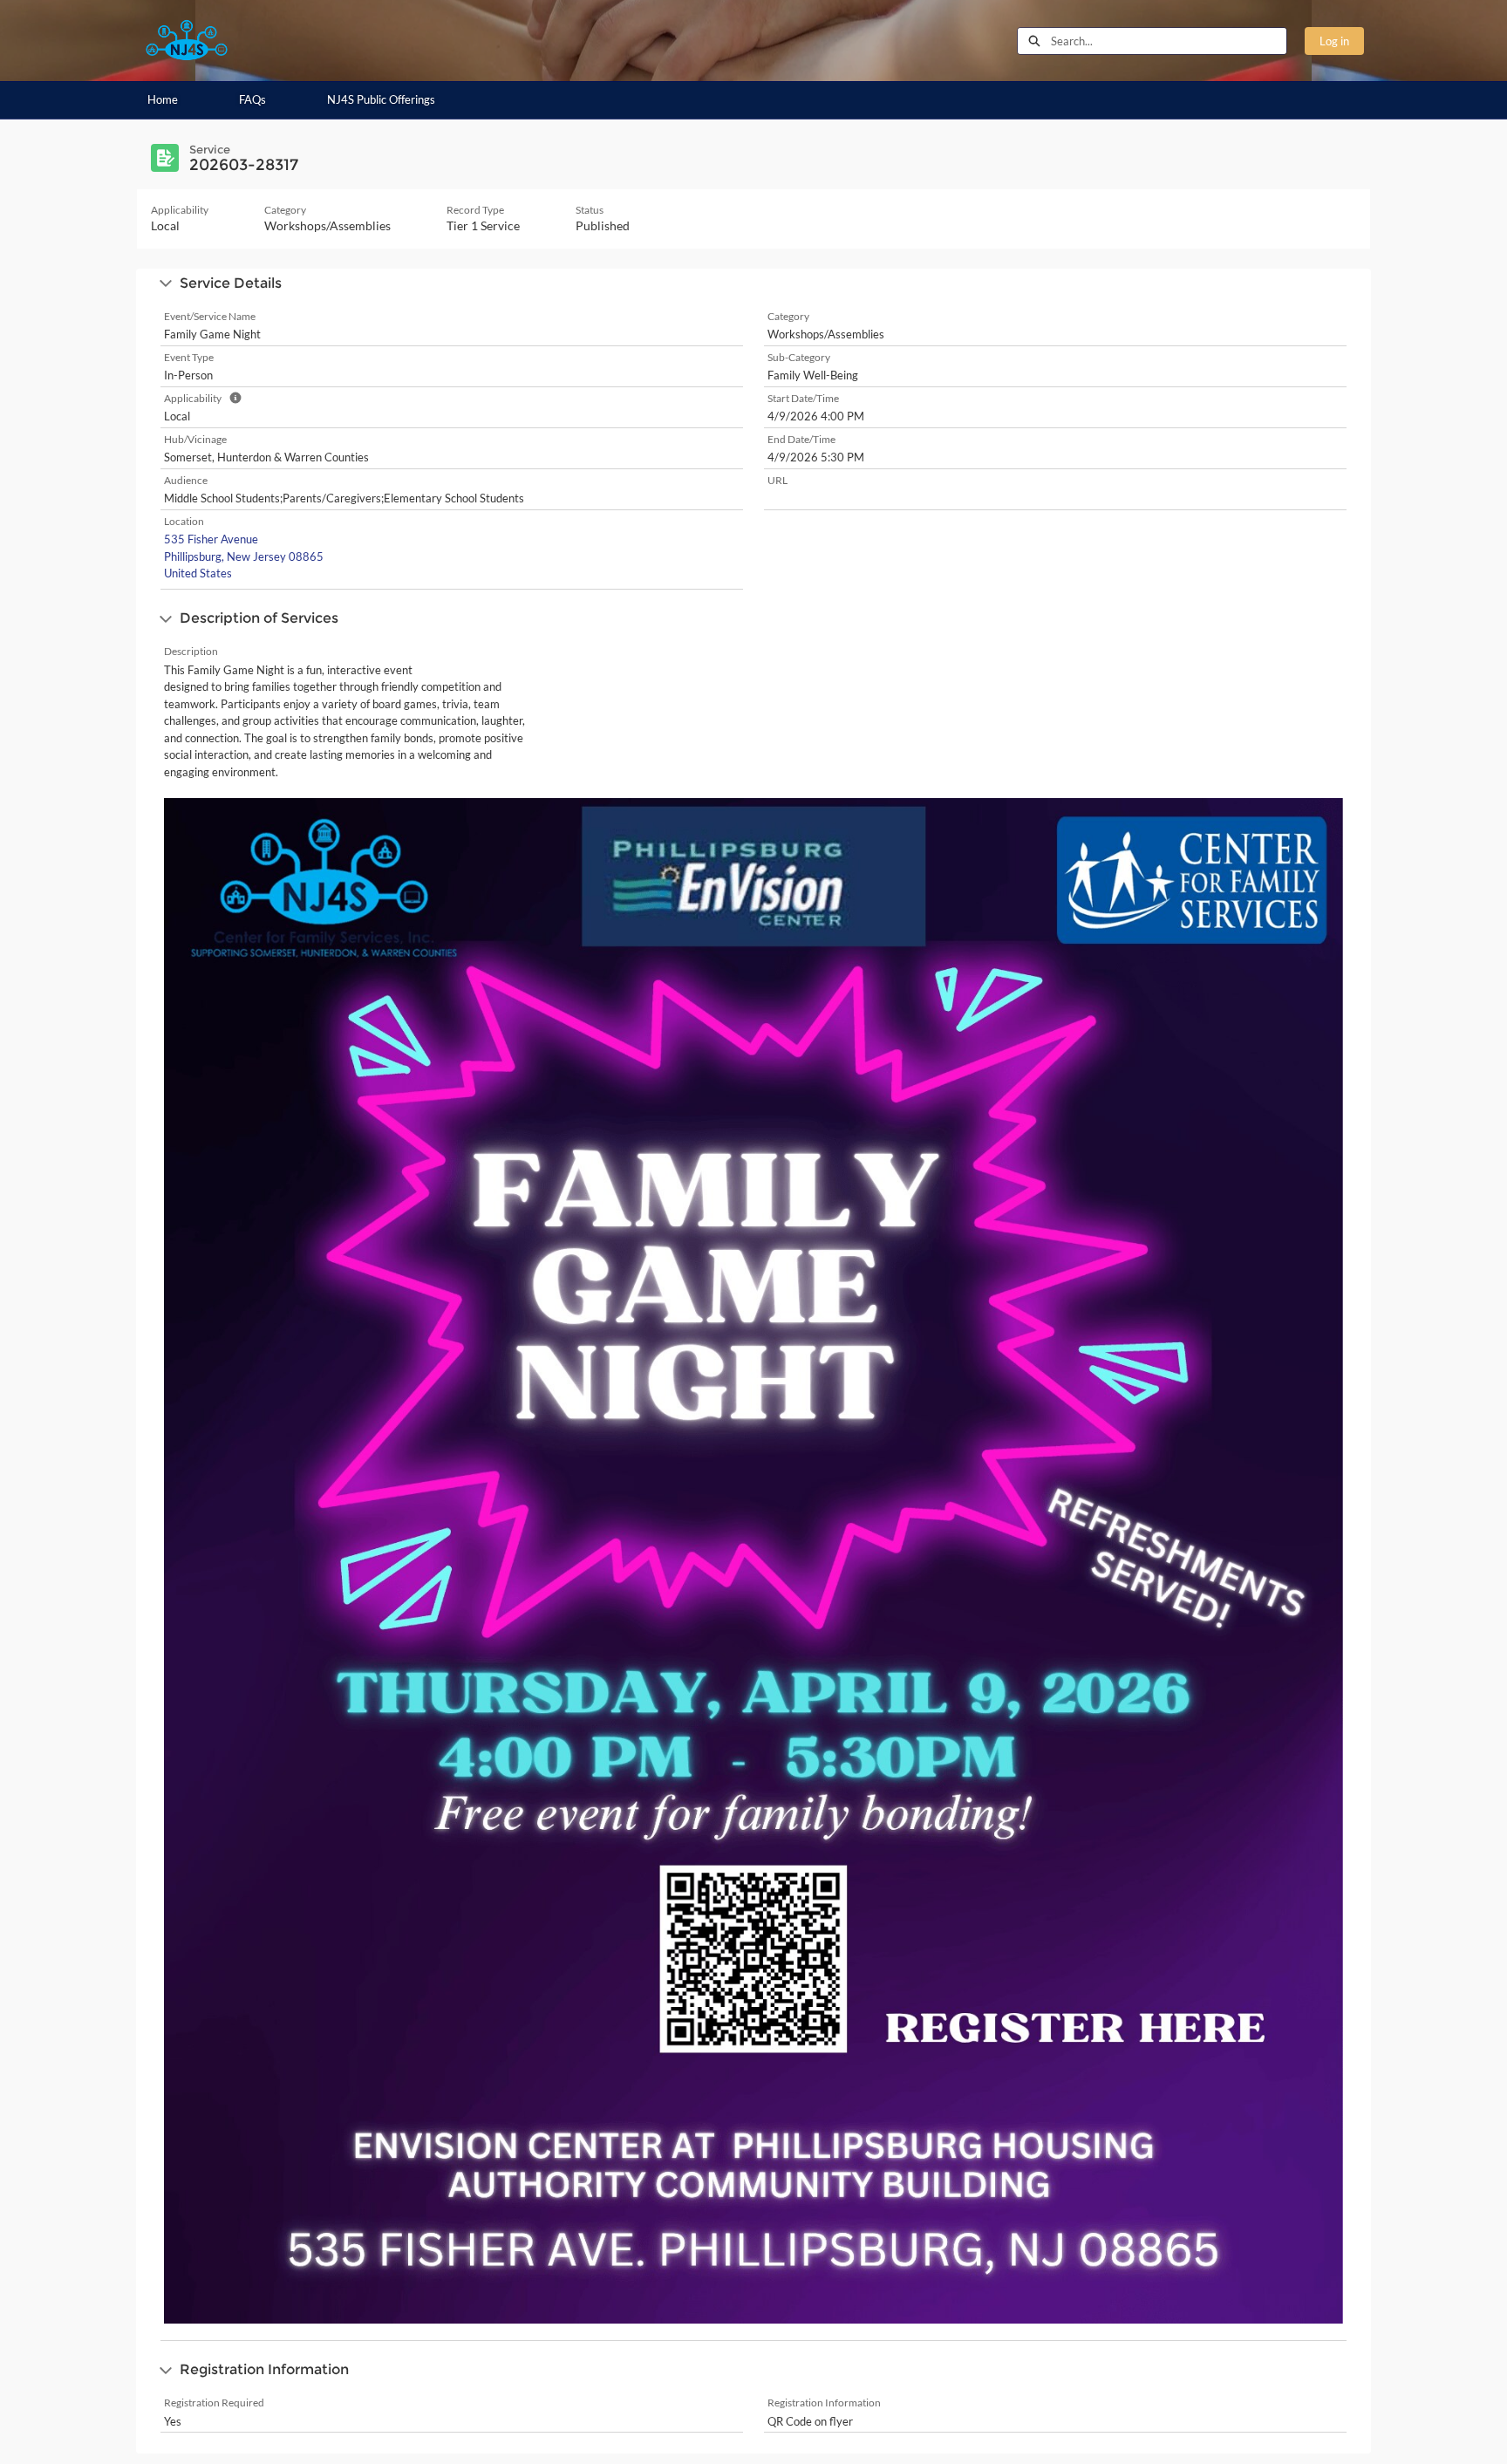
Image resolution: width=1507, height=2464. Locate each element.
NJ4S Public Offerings (381, 99)
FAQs (252, 99)
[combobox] (1169, 41)
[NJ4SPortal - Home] (187, 41)
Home (163, 99)
